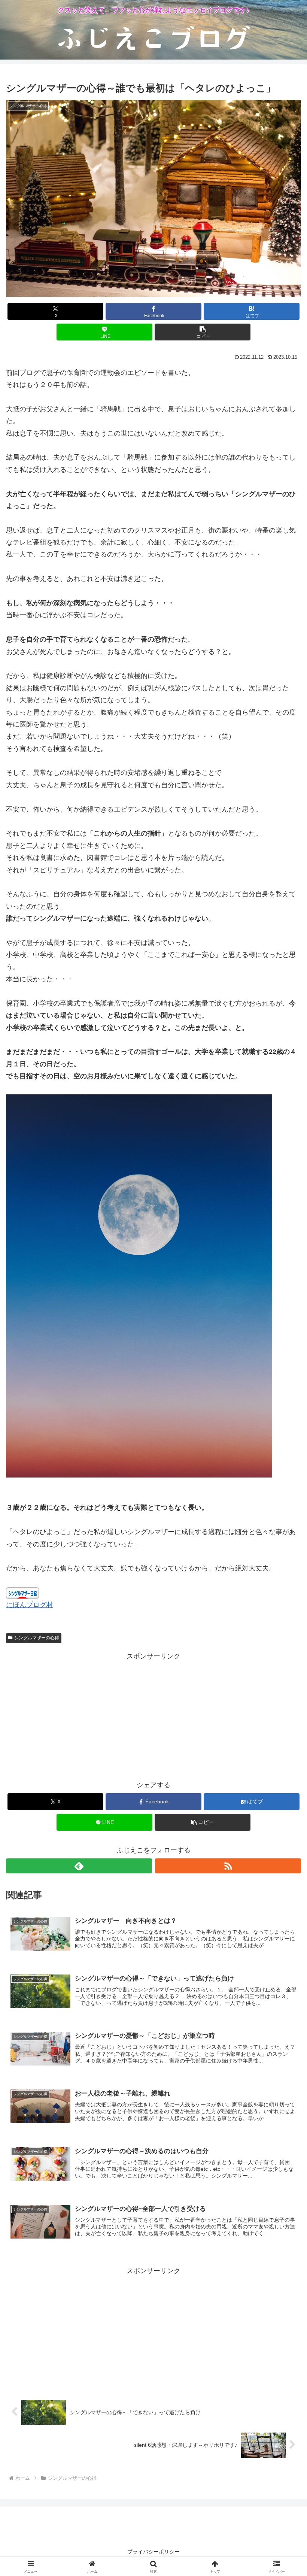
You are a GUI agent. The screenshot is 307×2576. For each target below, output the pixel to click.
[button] (203, 332)
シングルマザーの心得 (37, 1638)
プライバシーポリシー (153, 2552)
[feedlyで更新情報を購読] (79, 1866)
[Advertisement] (153, 1715)
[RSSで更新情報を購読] (228, 1866)
